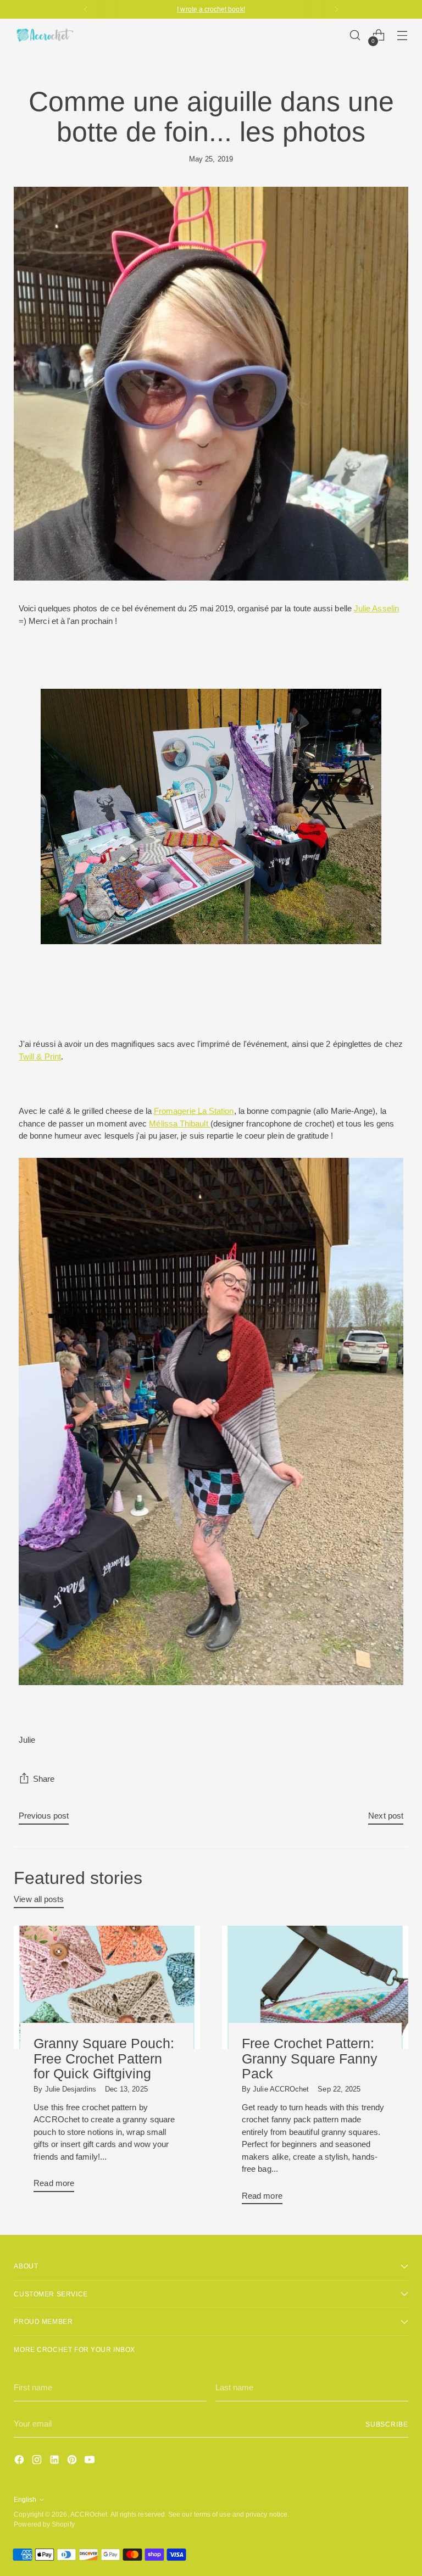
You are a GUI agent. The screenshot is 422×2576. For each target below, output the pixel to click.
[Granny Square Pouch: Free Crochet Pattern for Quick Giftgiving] (107, 1988)
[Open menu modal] (402, 35)
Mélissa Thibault (179, 1123)
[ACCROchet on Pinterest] (73, 2461)
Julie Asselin (376, 608)
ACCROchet (89, 2514)
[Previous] (86, 9)
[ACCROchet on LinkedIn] (55, 2461)
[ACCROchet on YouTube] (91, 2461)
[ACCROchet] (44, 35)
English (25, 2499)
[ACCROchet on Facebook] (20, 2461)
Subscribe (387, 2424)
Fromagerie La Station (194, 1111)
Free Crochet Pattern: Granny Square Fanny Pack (310, 2058)
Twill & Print (40, 1056)
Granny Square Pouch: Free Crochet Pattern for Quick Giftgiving (104, 2058)
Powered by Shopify (44, 2524)
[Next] (336, 9)
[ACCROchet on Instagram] (38, 2461)
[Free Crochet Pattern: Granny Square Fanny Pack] (315, 1988)
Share (44, 1779)
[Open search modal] (355, 35)
